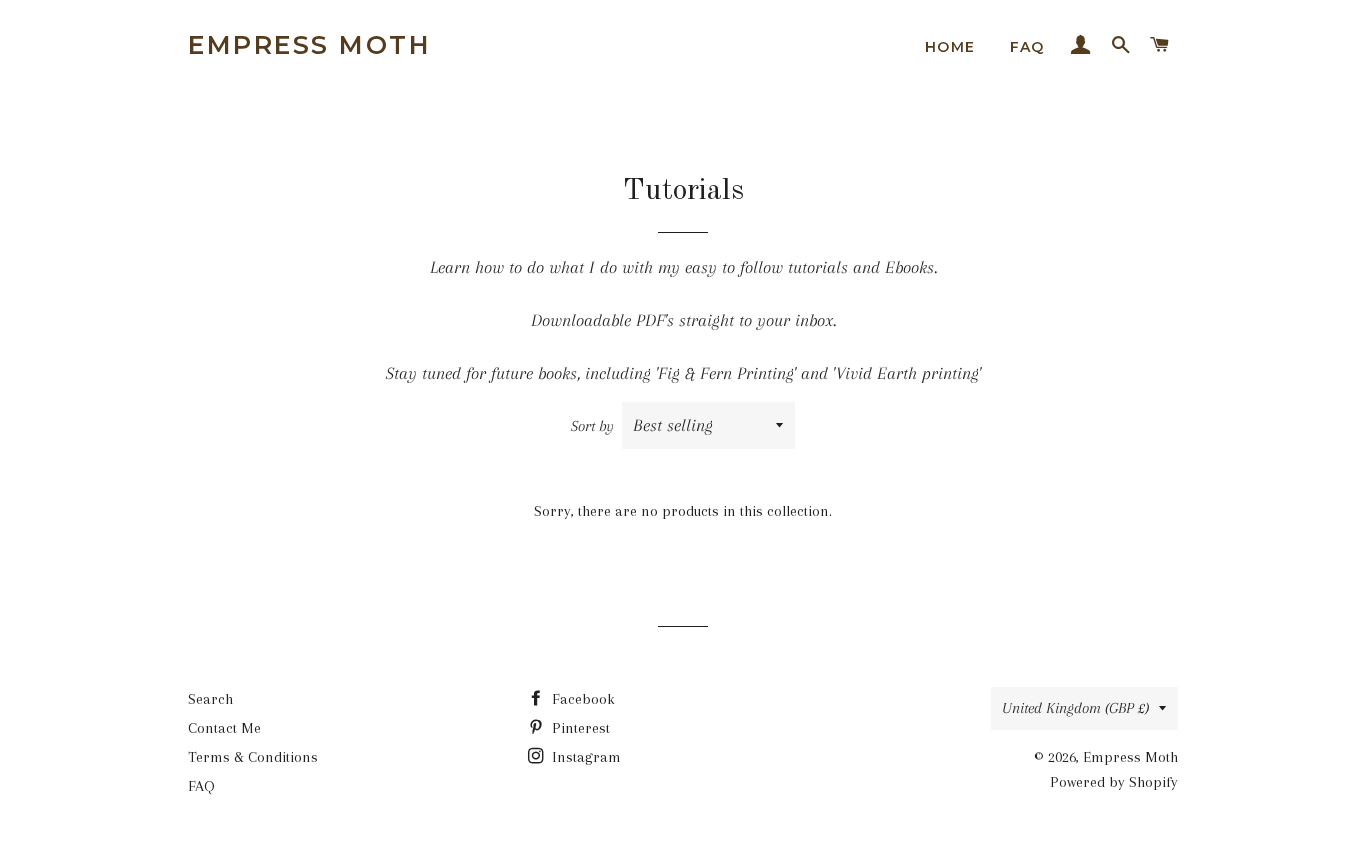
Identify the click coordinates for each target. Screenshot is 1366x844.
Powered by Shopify (1114, 782)
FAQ (1027, 47)
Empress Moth (309, 45)
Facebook (581, 699)
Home (950, 47)
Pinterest (579, 728)
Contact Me (224, 728)
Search (210, 699)
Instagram (584, 757)
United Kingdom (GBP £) (1075, 708)
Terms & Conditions (253, 757)
